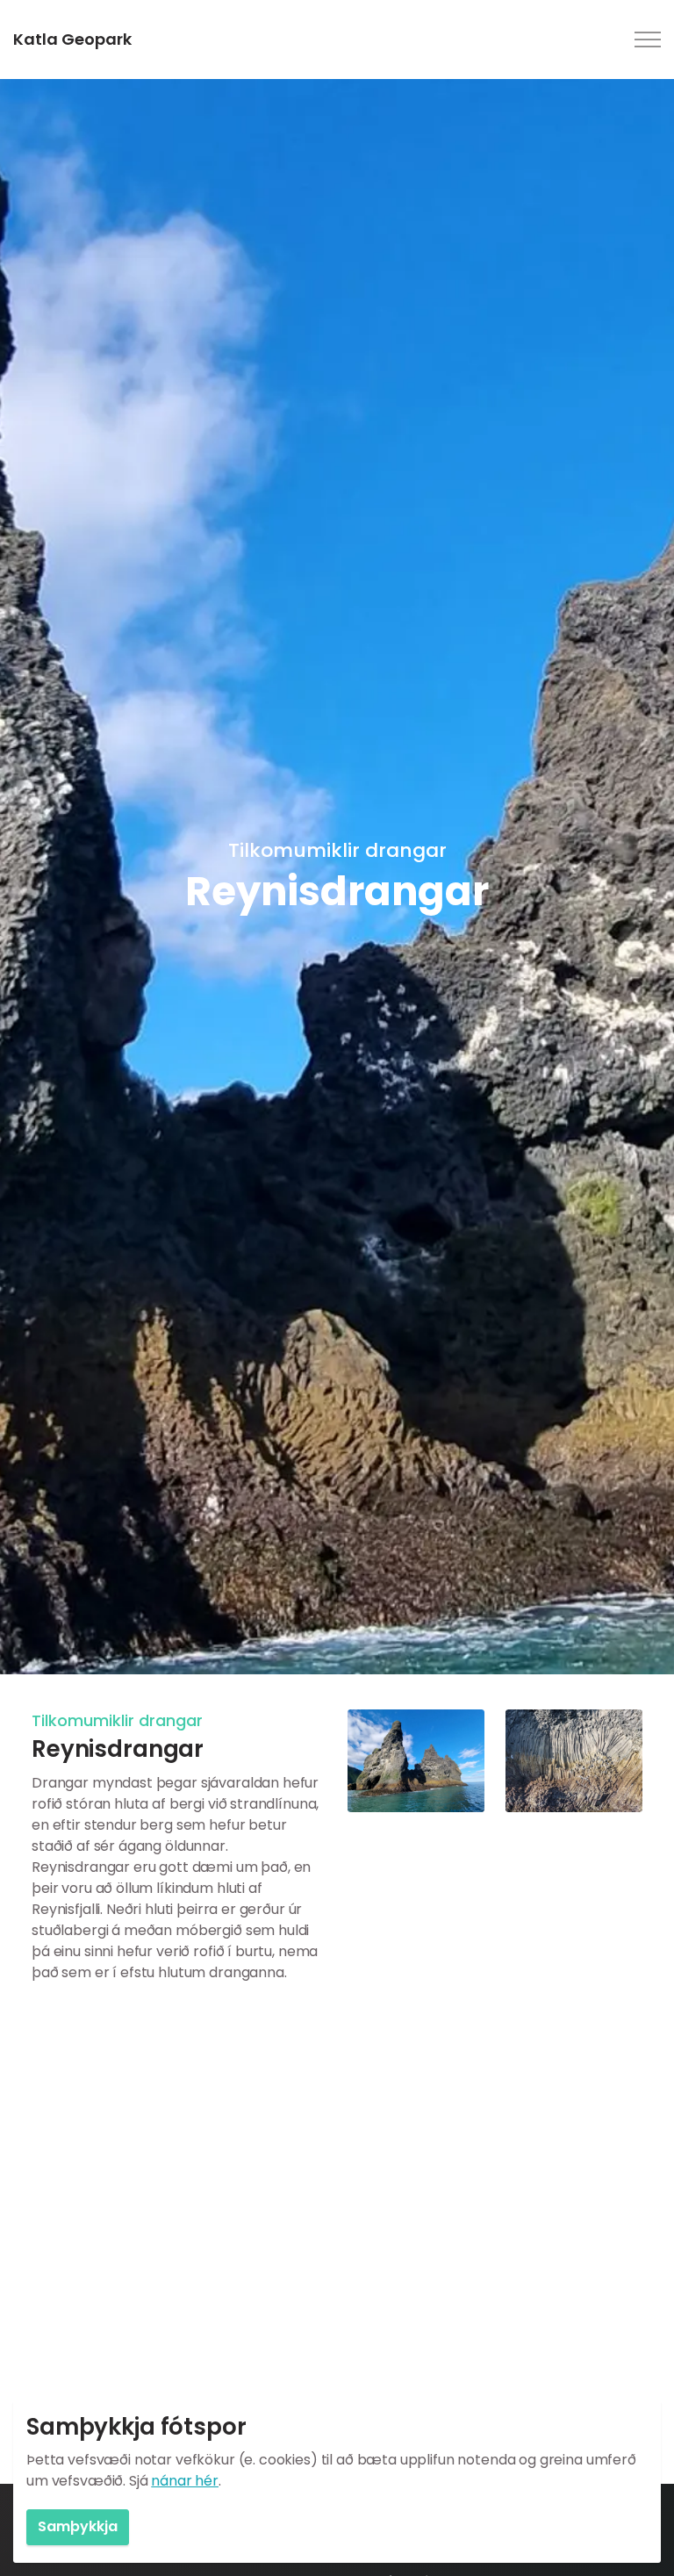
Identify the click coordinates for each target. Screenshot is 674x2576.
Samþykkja (78, 2526)
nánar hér (185, 2481)
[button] (416, 1761)
